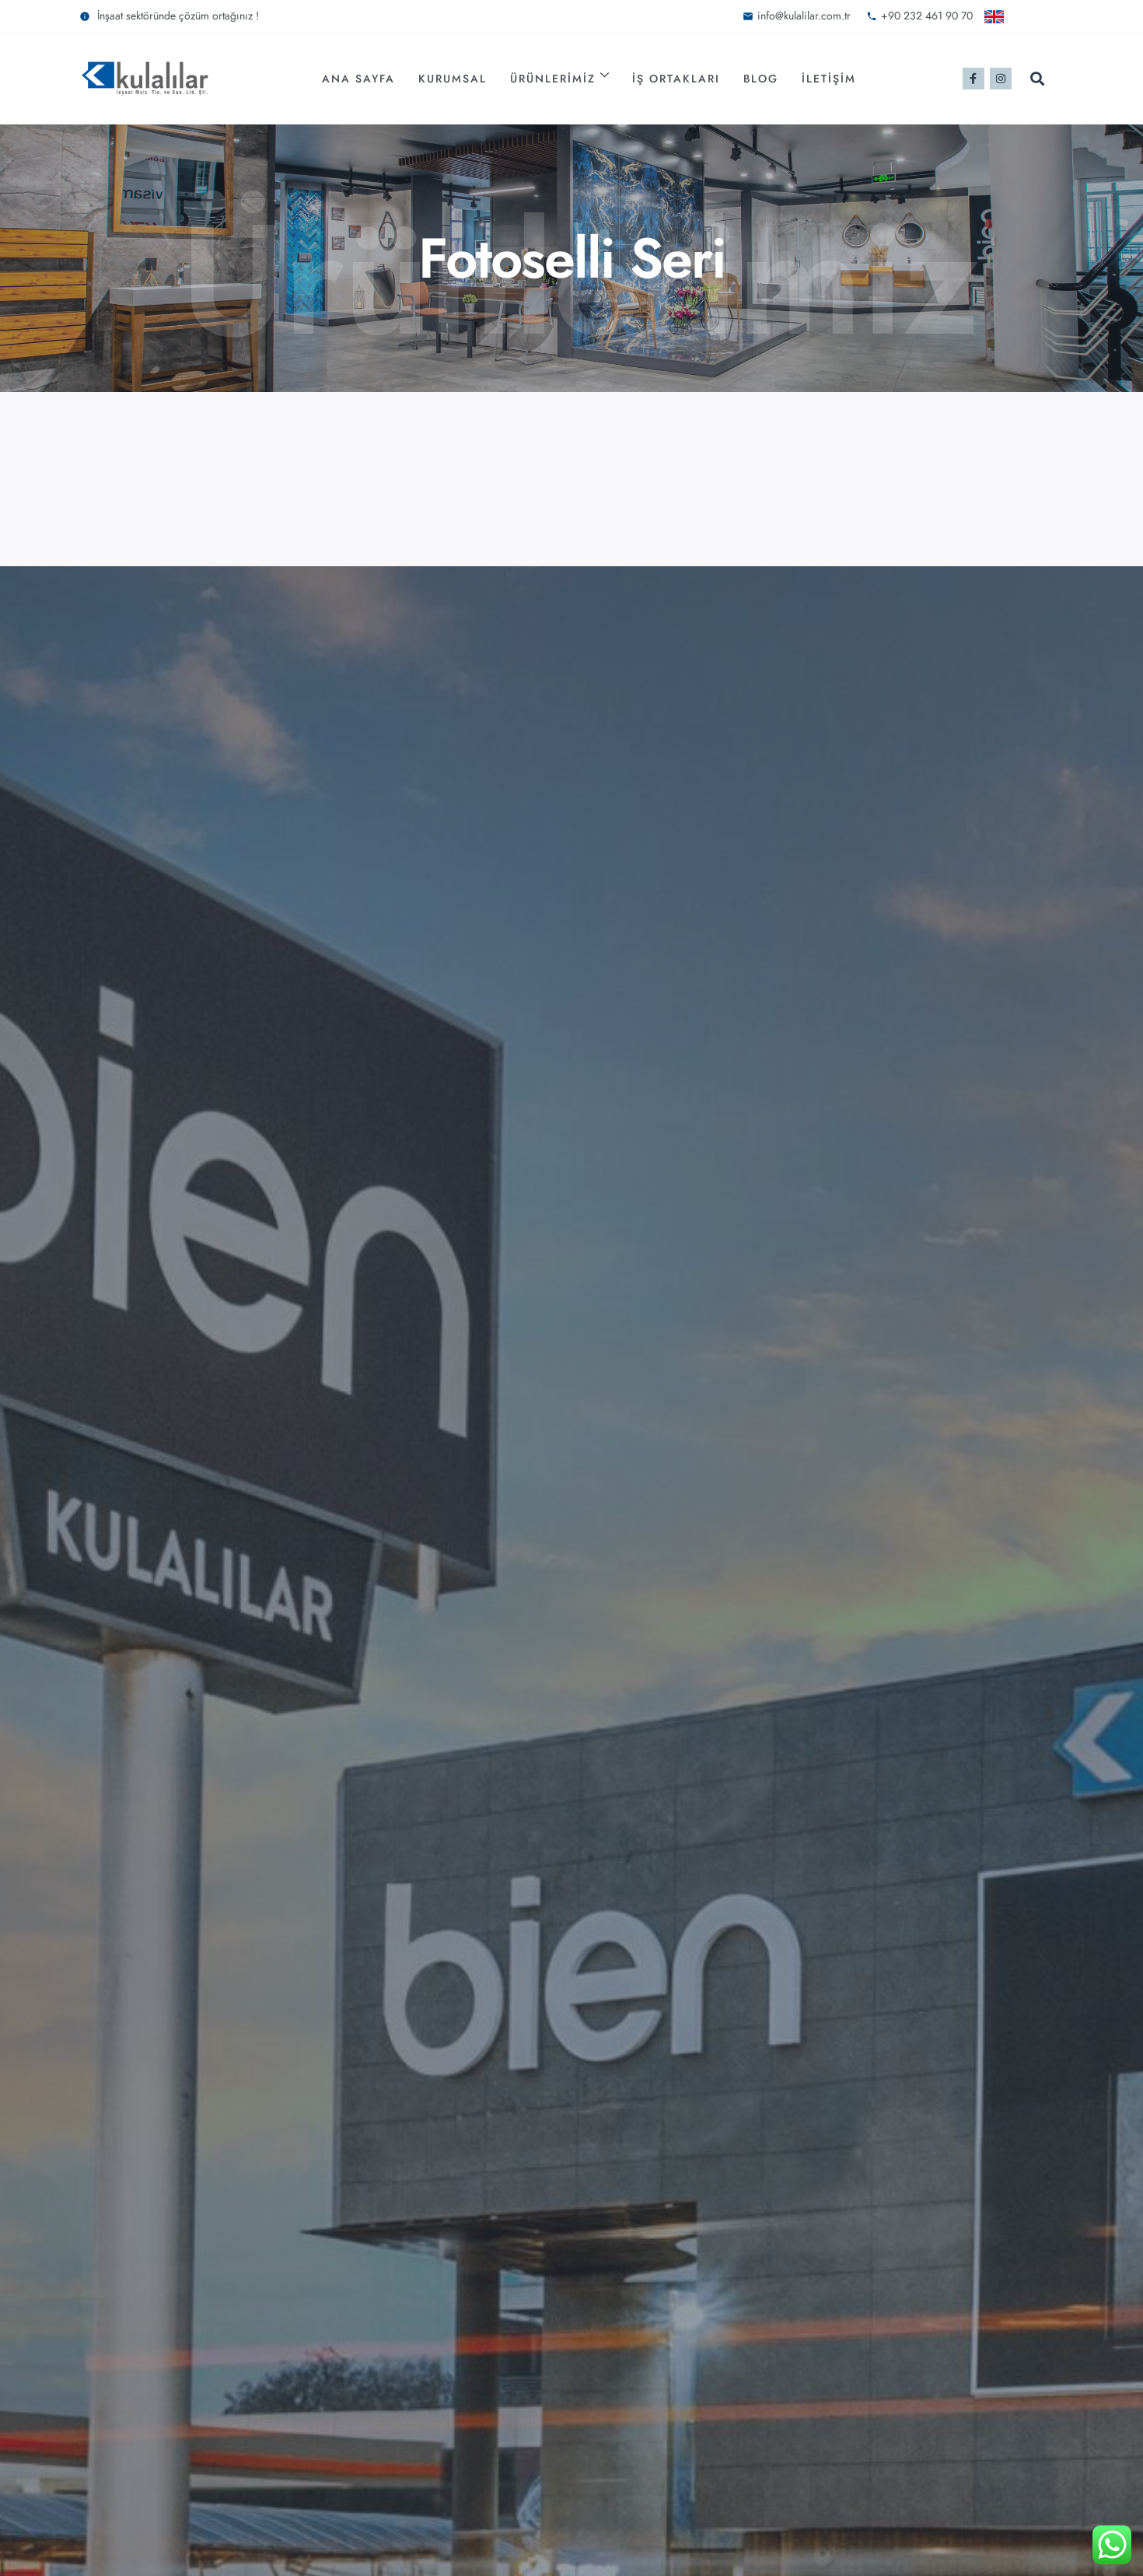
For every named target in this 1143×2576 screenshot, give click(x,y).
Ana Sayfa (358, 79)
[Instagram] (1001, 79)
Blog (761, 79)
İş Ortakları (676, 79)
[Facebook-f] (973, 79)
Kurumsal (453, 79)
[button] (1038, 79)
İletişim (829, 79)
